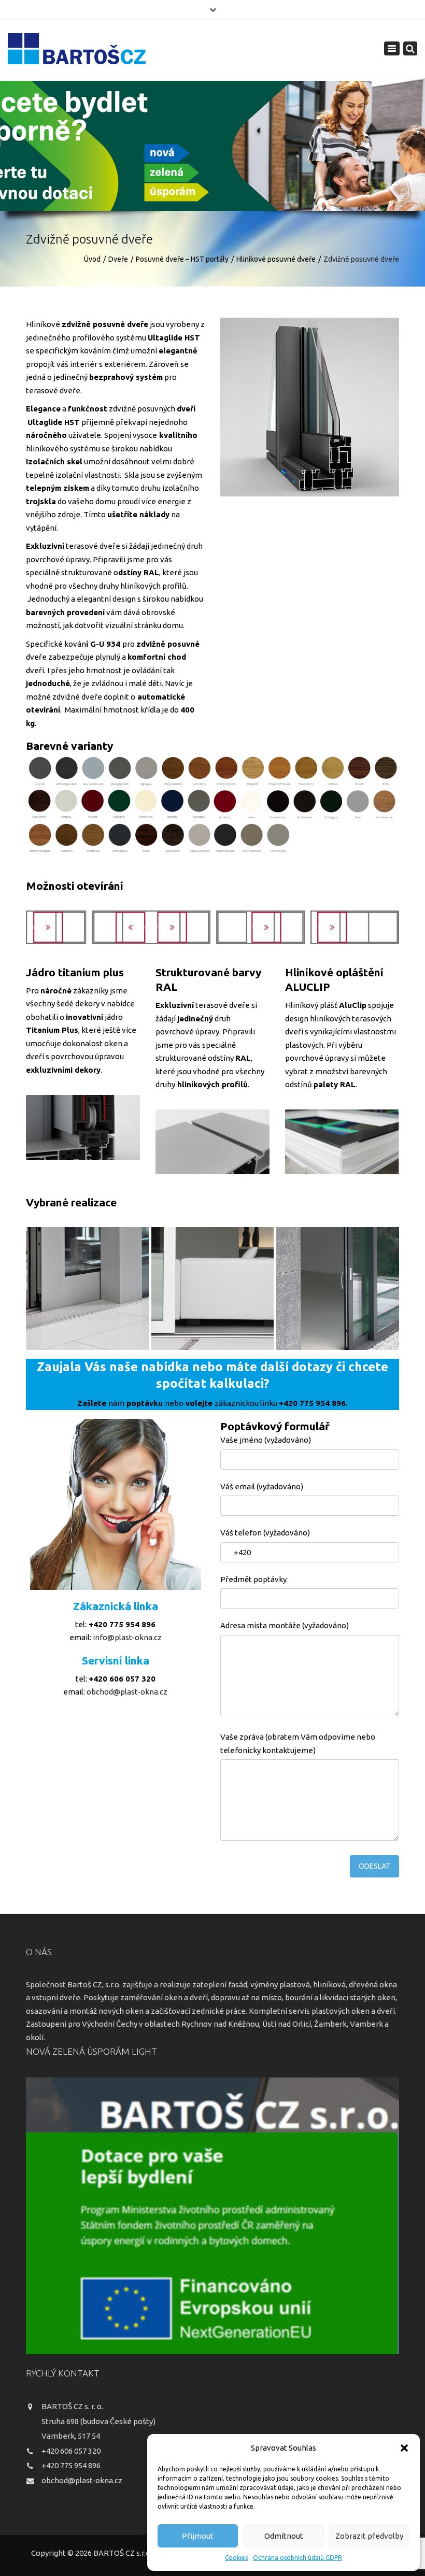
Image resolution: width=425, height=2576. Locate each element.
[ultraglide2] (213, 1289)
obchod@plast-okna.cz (126, 1692)
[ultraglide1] (87, 1289)
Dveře (118, 259)
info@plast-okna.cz (127, 1637)
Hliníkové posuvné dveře (276, 259)
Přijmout (198, 2536)
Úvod (92, 259)
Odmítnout (284, 2536)
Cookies (236, 2558)
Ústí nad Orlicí (287, 2024)
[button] (404, 2448)
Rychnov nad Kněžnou (220, 2024)
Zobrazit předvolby (369, 2536)
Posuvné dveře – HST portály (182, 259)
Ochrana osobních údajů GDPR (297, 2558)
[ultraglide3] (338, 1289)
